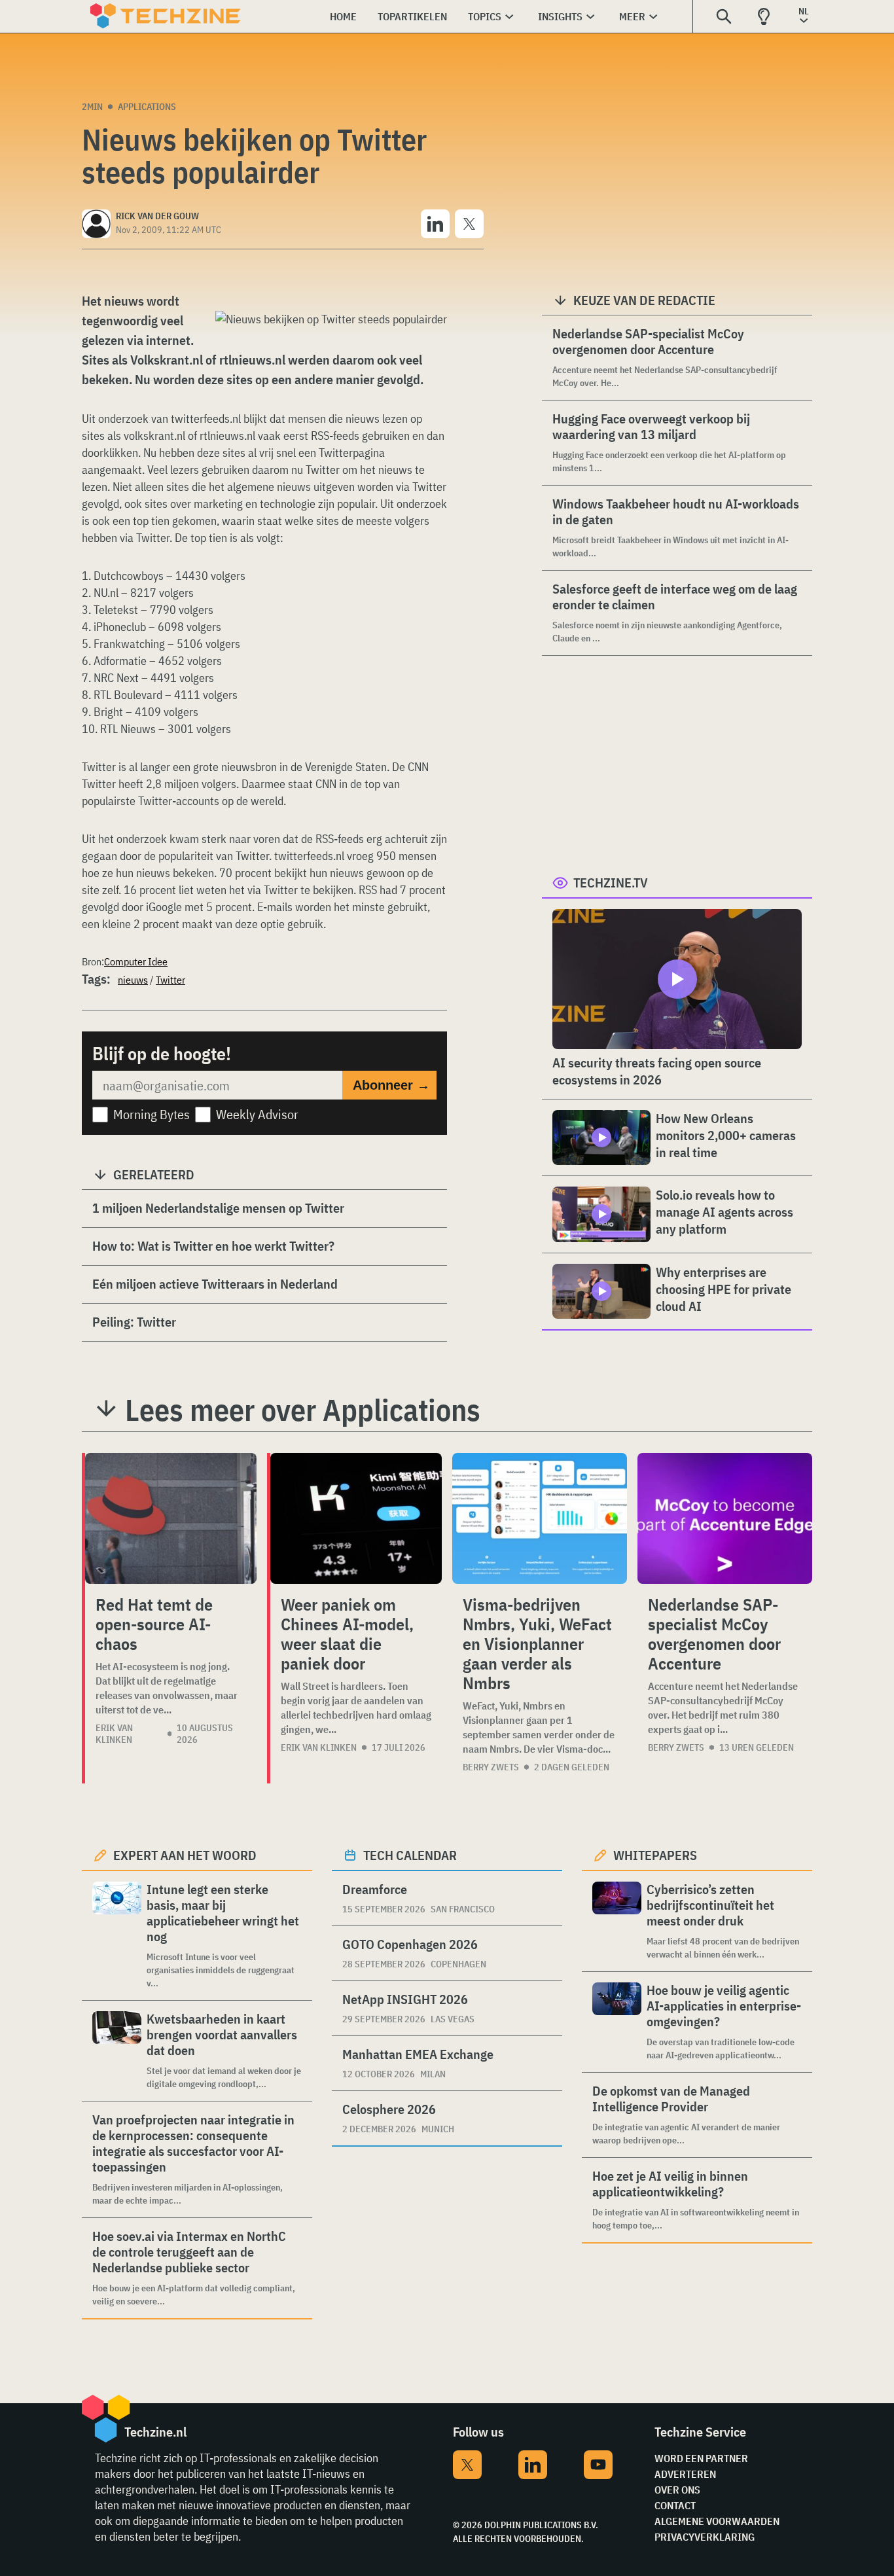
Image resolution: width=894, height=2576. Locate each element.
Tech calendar (410, 1855)
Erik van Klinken (114, 1734)
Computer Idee (136, 961)
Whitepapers (655, 1855)
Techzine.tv (611, 883)
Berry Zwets (491, 1767)
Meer (632, 16)
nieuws (133, 980)
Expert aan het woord (185, 1855)
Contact (675, 2505)
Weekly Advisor (257, 1114)
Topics (485, 16)
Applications (147, 107)
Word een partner (701, 2458)
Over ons (677, 2490)
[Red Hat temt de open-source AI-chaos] (171, 1518)
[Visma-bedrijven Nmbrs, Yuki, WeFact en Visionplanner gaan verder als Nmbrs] (540, 1518)
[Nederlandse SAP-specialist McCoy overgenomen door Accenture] (725, 1518)
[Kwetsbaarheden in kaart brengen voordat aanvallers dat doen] (117, 2051)
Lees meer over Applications (303, 1410)
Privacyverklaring (705, 2537)
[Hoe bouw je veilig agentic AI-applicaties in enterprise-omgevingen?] (617, 2022)
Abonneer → (391, 1085)
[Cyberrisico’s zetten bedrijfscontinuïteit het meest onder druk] (617, 1921)
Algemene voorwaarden (717, 2521)
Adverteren (685, 2474)
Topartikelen (412, 16)
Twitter (170, 980)
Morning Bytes (152, 1114)
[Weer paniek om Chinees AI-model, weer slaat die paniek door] (356, 1518)
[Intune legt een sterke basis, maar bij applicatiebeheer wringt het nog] (117, 1936)
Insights (560, 16)
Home (343, 16)
